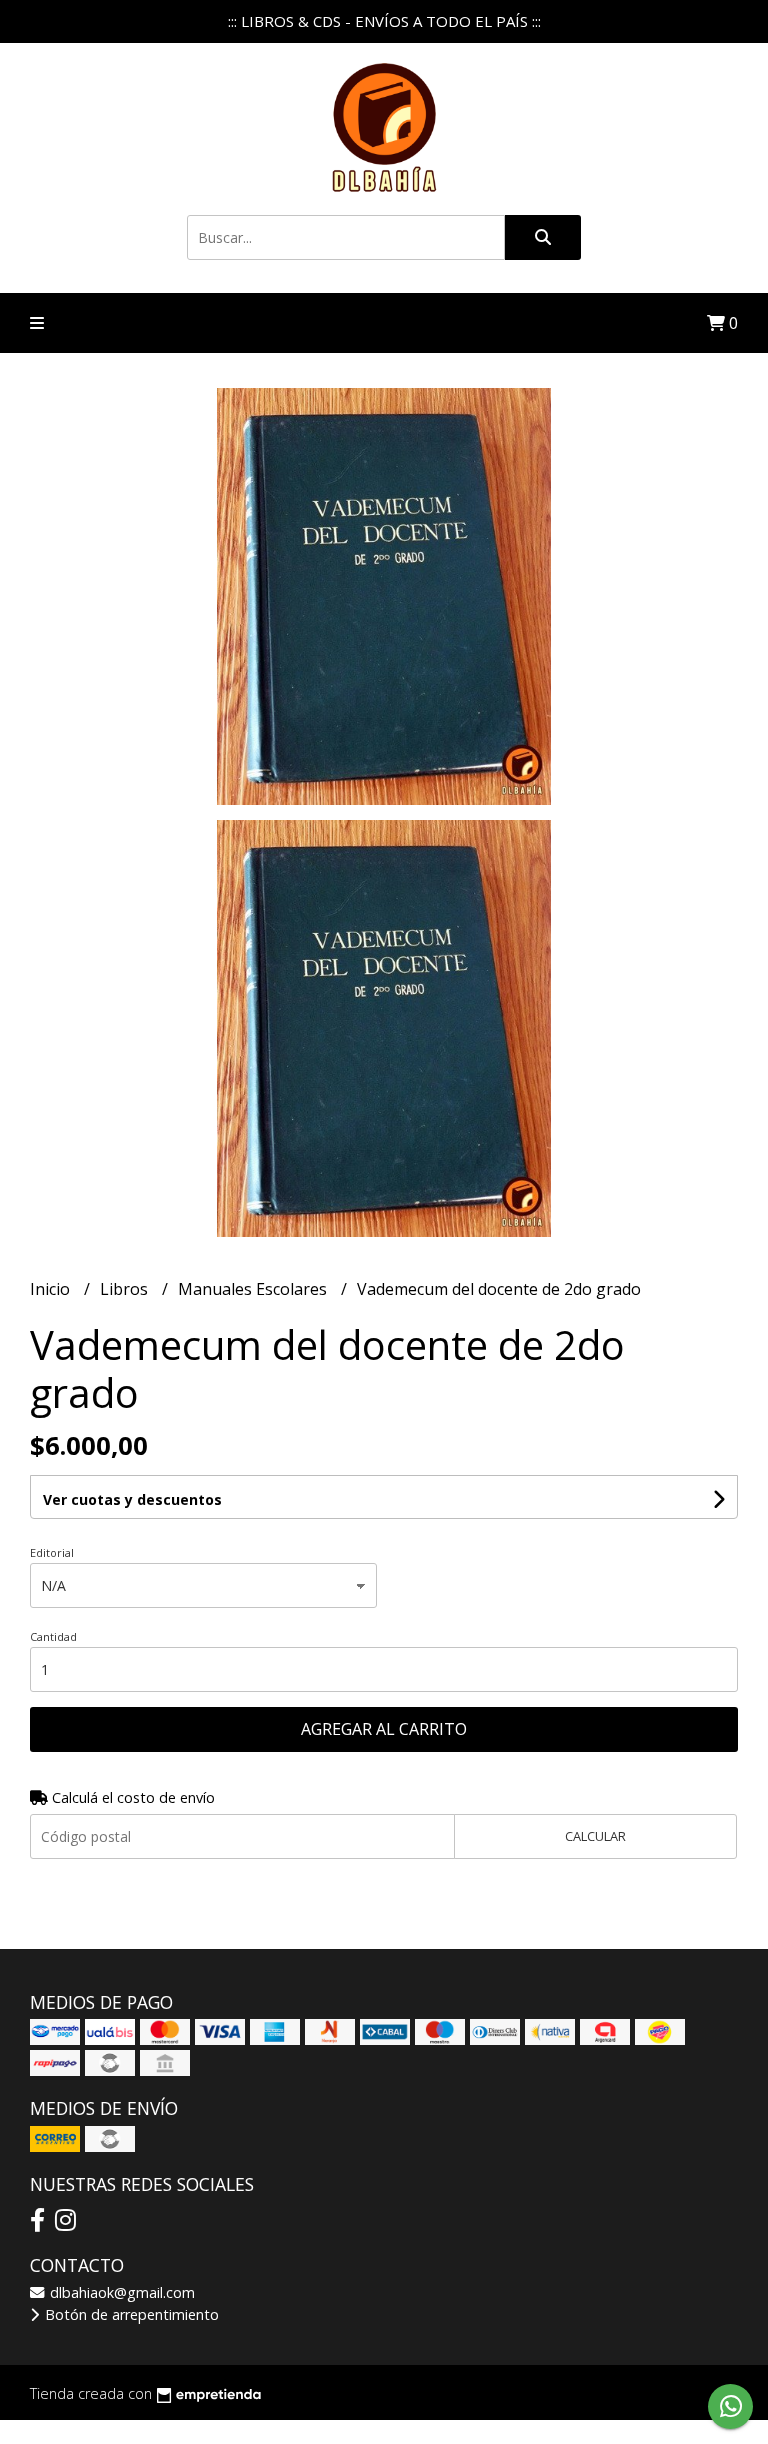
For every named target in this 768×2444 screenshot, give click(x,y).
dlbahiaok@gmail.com (120, 2292)
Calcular (595, 1836)
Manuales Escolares (254, 1289)
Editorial (52, 1552)
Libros (126, 1289)
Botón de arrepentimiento (130, 2314)
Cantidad (53, 1636)
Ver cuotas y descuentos (132, 1499)
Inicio (52, 1289)
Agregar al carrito (384, 1729)
